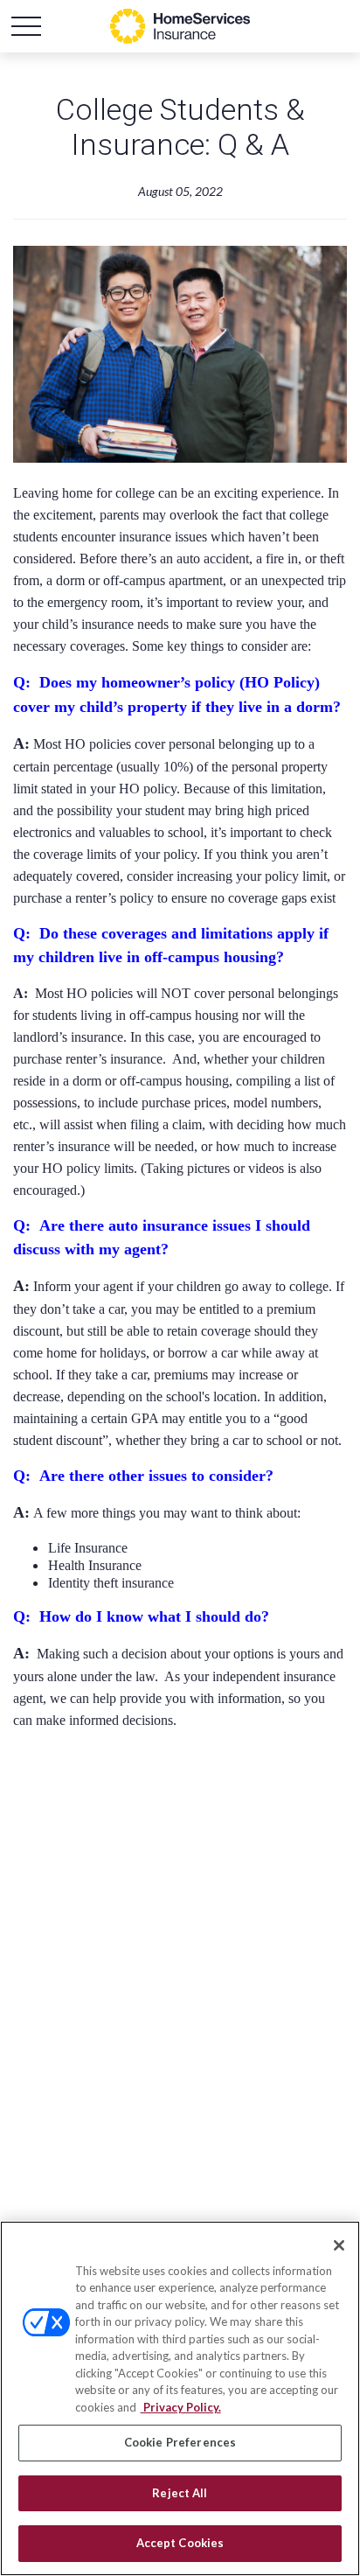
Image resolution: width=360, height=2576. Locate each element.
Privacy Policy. (181, 2407)
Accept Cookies (180, 2543)
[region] (180, 2398)
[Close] (339, 2245)
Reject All (180, 2493)
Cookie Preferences (180, 2442)
